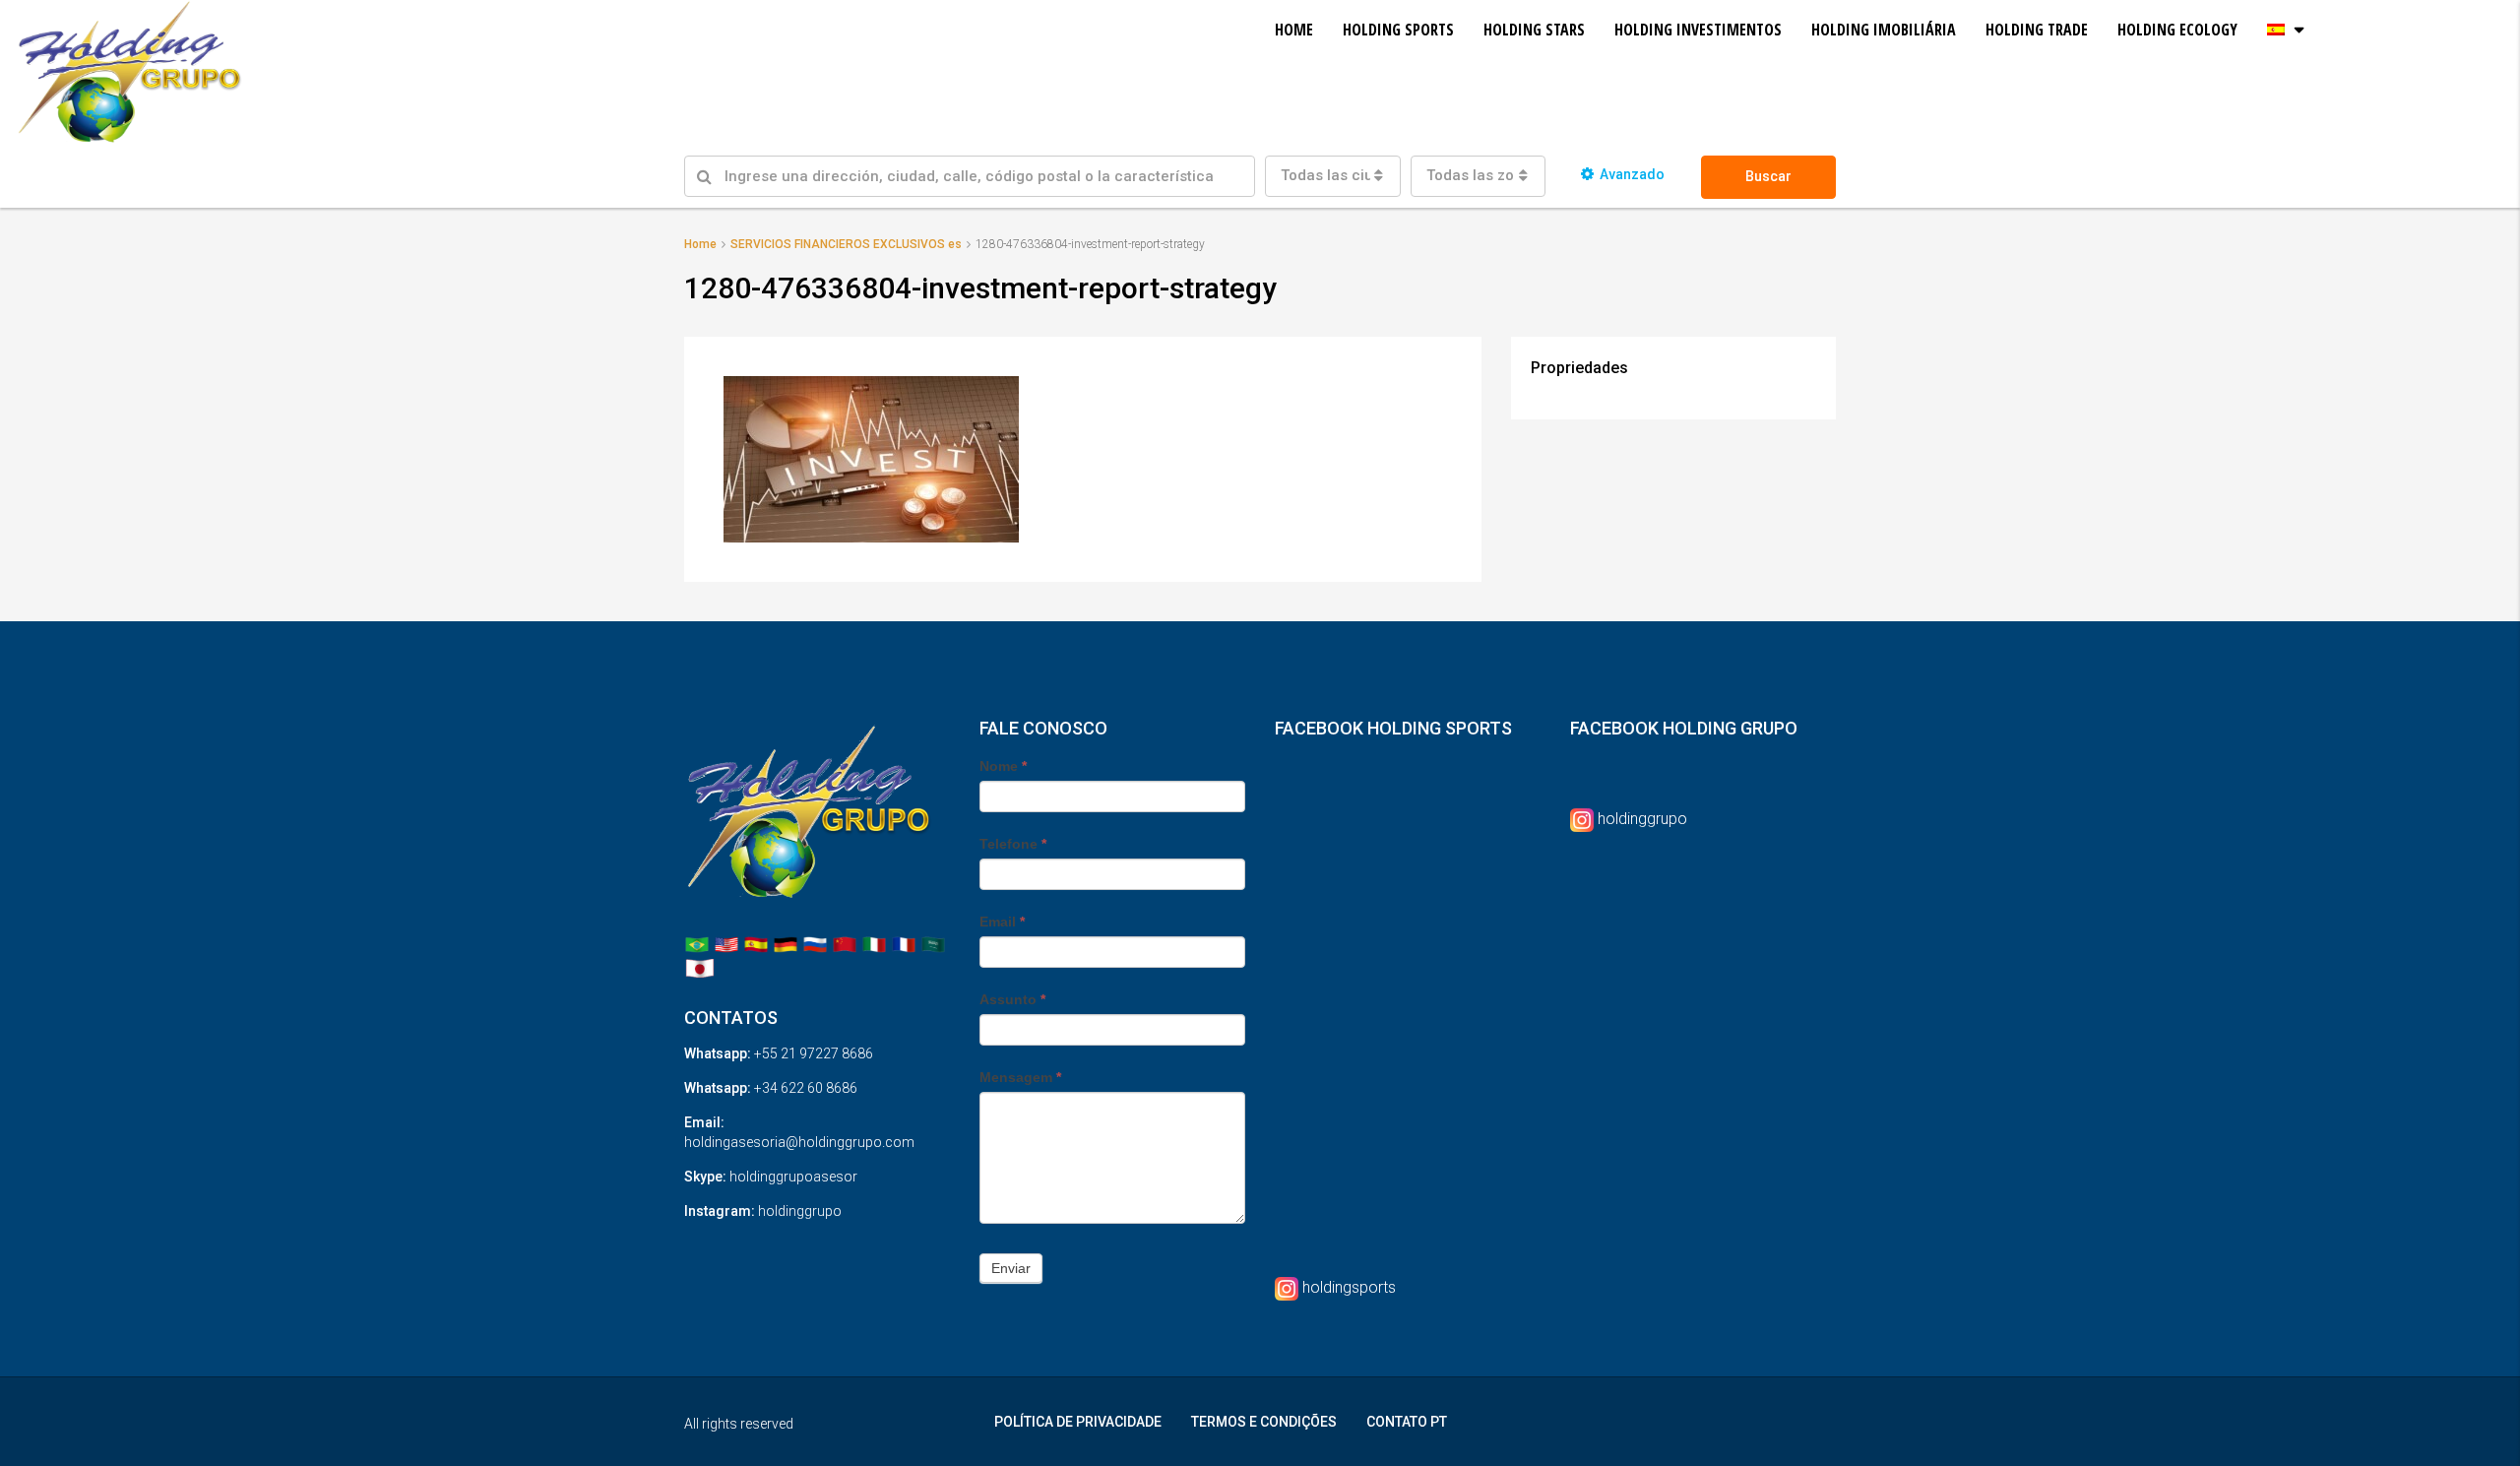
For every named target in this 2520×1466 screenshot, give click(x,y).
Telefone (1013, 844)
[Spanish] (756, 944)
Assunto (1012, 999)
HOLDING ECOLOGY (2177, 30)
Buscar (1768, 176)
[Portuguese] (697, 944)
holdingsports (1349, 1287)
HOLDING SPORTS (1398, 30)
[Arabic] (933, 944)
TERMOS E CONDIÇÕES (1264, 1422)
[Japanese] (700, 967)
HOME (1294, 30)
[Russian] (815, 944)
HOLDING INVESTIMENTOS (1698, 30)
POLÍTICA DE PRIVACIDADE (1078, 1422)
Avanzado (1632, 174)
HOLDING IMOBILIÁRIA (1884, 30)
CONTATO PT (1407, 1422)
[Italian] (874, 944)
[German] (786, 944)
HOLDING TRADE (2037, 30)
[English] (726, 944)
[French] (904, 944)
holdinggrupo (1642, 819)
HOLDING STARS (1534, 30)
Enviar (1011, 1268)
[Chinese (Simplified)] (845, 944)
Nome (1003, 766)
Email (1002, 922)
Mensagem (1020, 1077)
